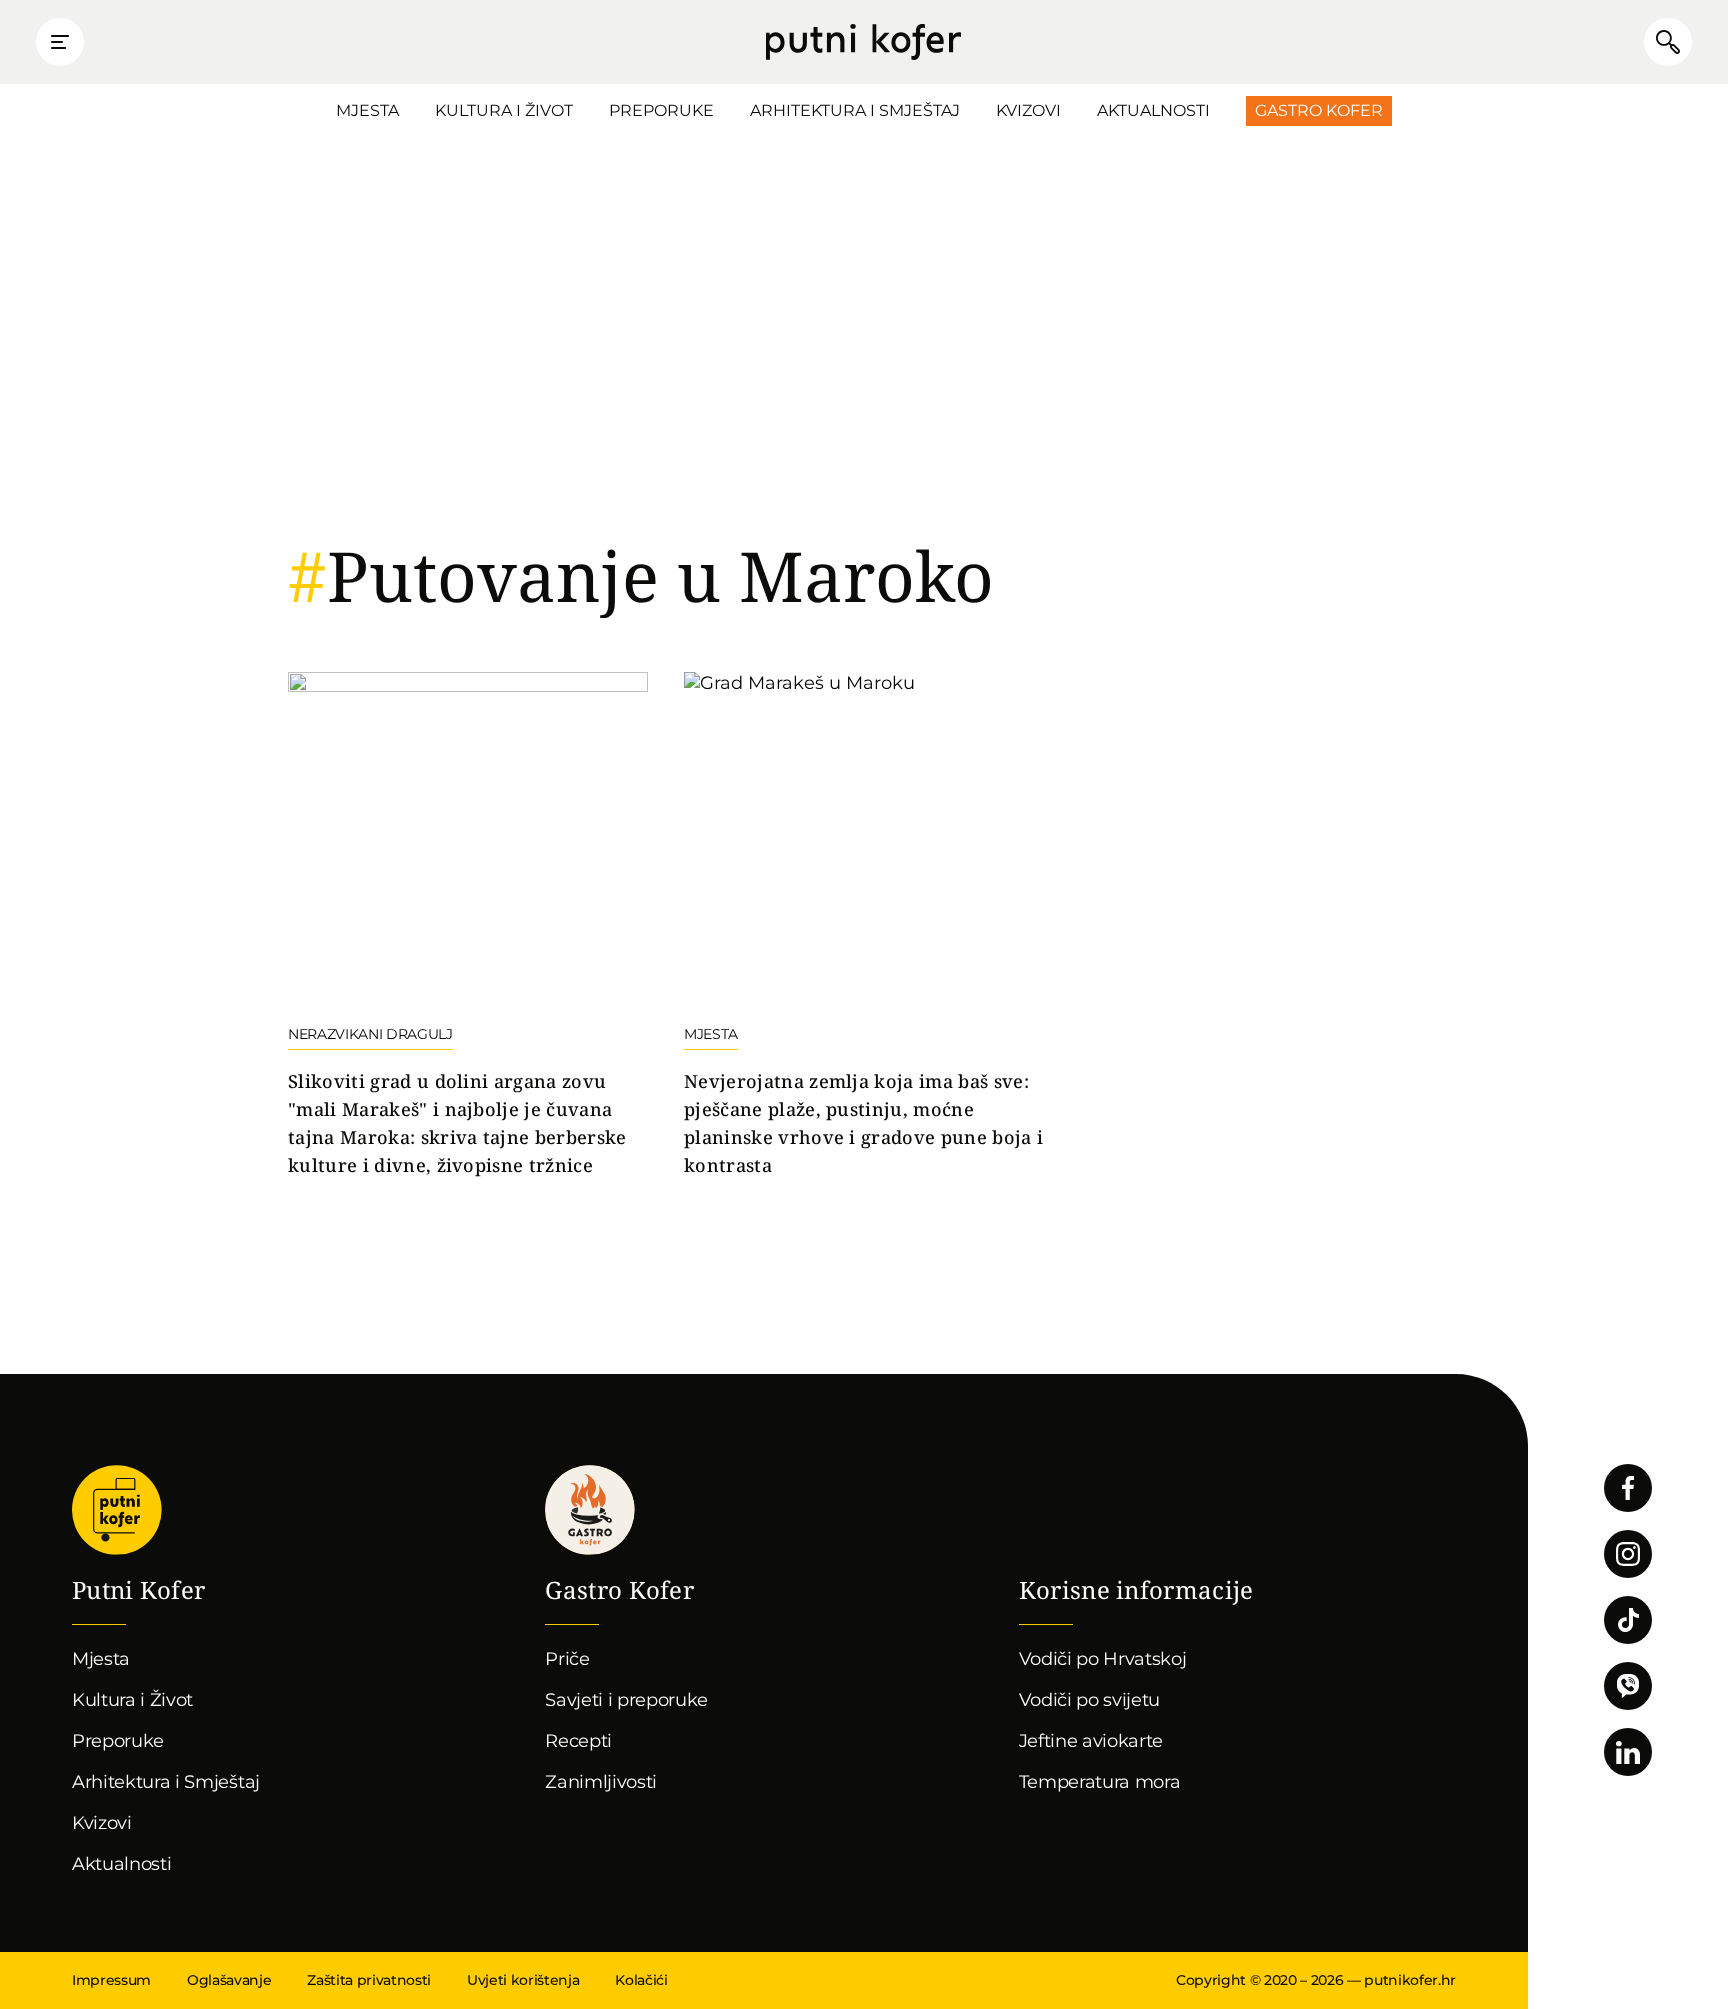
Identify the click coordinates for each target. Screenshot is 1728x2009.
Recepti (578, 1741)
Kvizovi (1028, 110)
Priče (567, 1659)
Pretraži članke (1668, 42)
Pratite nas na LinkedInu (1628, 1752)
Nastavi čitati (468, 926)
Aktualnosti (1153, 110)
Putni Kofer (863, 42)
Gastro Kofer (1319, 110)
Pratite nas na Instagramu (1628, 1554)
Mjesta (367, 110)
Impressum (111, 1980)
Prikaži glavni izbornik (60, 42)
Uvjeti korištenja (523, 1980)
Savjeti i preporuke (626, 1700)
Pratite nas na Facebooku (1628, 1488)
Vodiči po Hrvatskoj (1103, 1659)
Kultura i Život (504, 110)
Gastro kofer (590, 1510)
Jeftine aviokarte (1091, 1741)
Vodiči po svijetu (1090, 1700)
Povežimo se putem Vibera (1628, 1686)
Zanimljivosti (601, 1782)
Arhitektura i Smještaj (855, 110)
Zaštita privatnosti (369, 1980)
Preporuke (661, 110)
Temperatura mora (1100, 1782)
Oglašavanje (229, 1980)
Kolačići (641, 1980)
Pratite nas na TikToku (1628, 1620)
